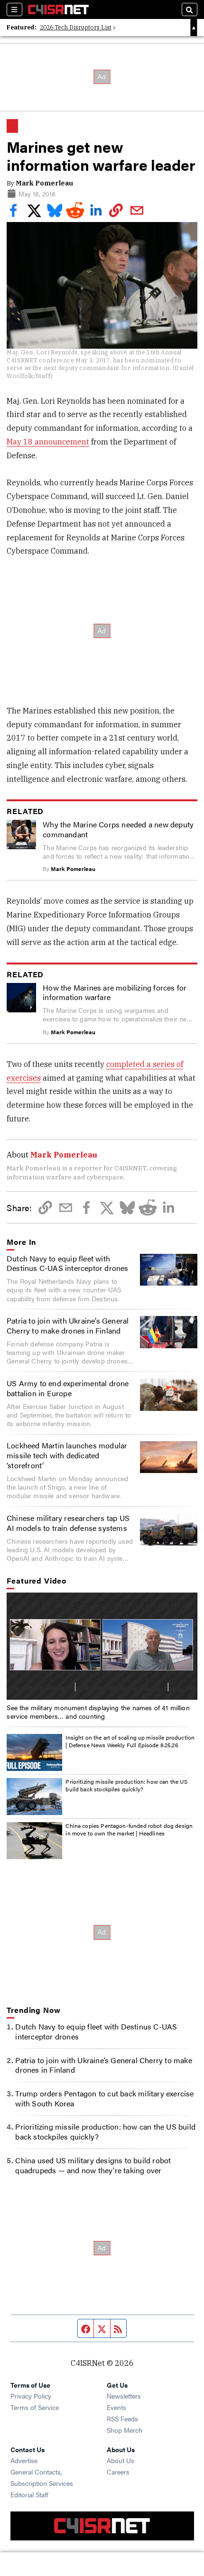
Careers (118, 2472)
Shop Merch (125, 2430)
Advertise (24, 2460)
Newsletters (124, 2396)
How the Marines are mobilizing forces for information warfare (115, 992)
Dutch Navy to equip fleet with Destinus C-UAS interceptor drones (68, 1263)
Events (116, 2407)
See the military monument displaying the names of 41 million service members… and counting (98, 1712)
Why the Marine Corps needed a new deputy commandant (118, 829)
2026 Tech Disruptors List (76, 27)
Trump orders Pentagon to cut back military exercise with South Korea (104, 2098)
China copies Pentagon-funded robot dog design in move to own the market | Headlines (129, 1829)
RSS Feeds (122, 2418)
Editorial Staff (29, 2494)
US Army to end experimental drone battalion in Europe (68, 1388)
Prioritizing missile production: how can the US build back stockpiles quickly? (126, 1785)
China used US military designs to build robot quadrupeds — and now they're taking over (93, 2165)
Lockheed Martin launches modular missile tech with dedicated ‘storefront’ (67, 1455)
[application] (102, 1646)
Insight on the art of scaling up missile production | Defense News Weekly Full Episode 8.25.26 (130, 1741)
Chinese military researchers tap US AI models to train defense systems (68, 1523)
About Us (121, 2460)
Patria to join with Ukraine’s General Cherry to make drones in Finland (68, 1325)
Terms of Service (35, 2407)
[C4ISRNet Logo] (58, 9)
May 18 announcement (48, 442)
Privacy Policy (31, 2396)
